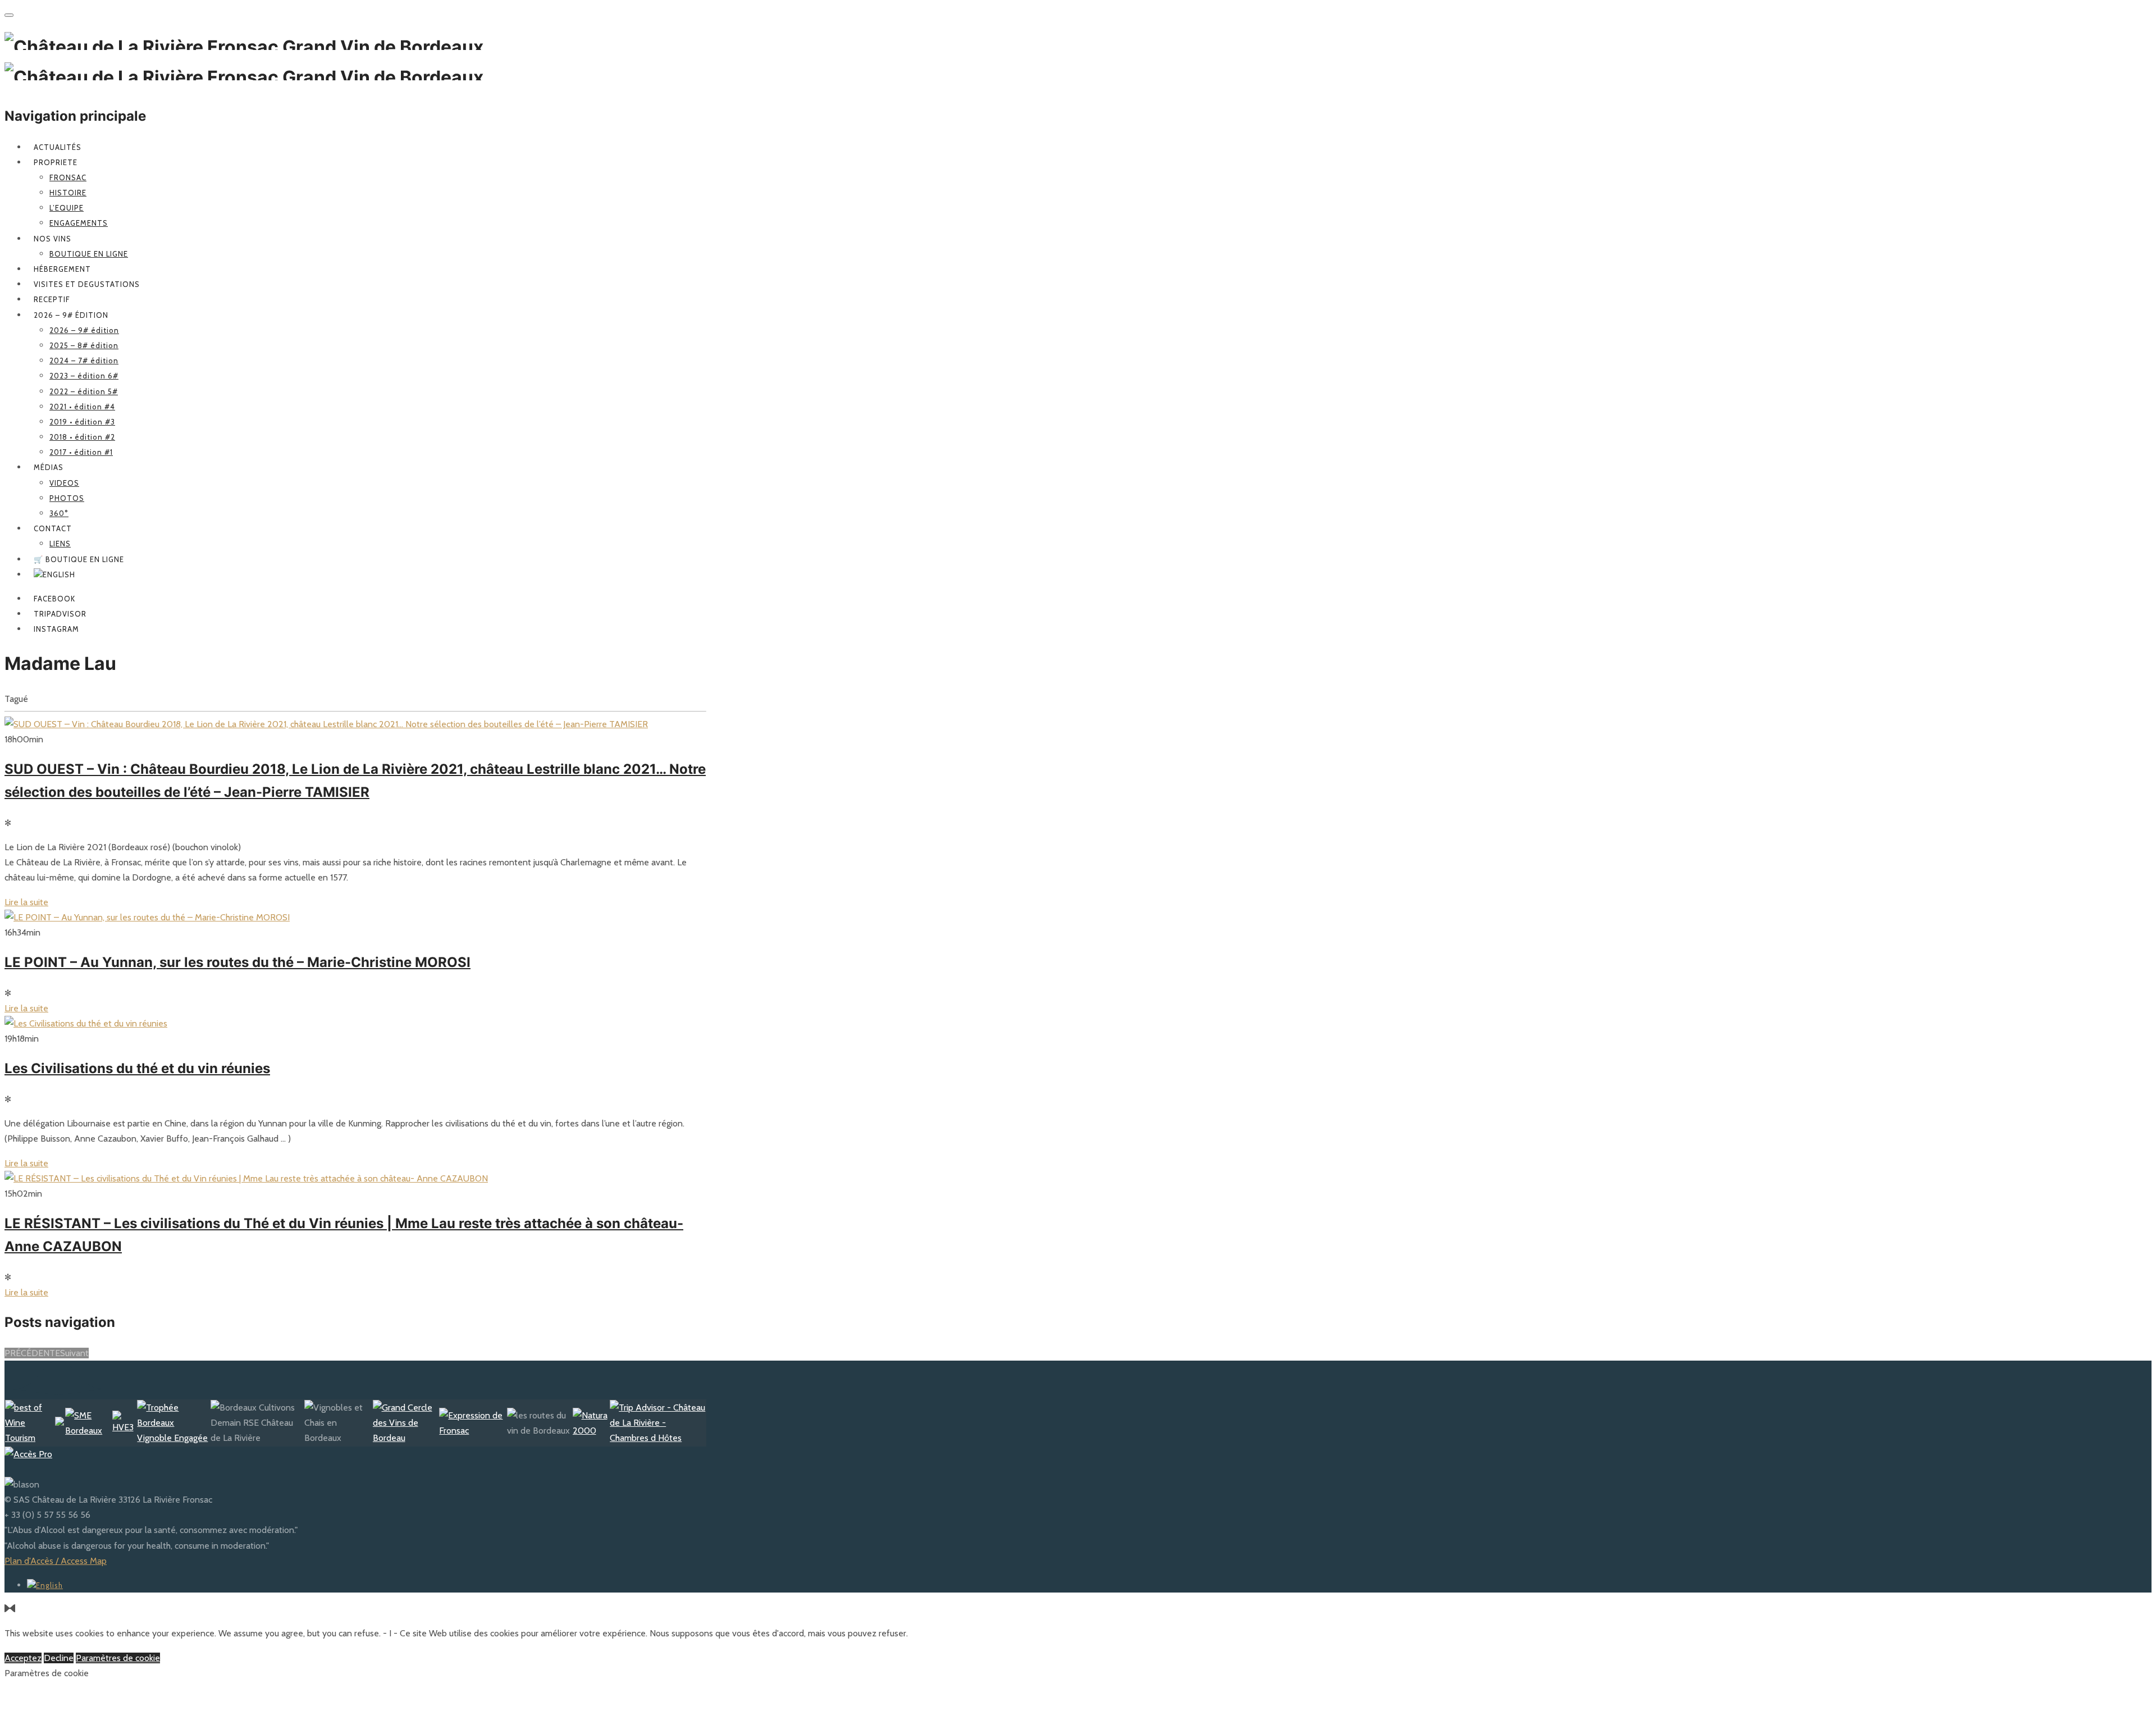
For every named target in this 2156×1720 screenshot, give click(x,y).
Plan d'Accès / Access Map (56, 1561)
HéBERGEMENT (62, 269)
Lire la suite (26, 902)
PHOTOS (67, 498)
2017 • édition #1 (81, 452)
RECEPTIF (52, 299)
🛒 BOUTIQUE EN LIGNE (79, 559)
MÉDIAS (49, 467)
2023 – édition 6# (84, 376)
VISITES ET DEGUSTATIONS (87, 284)
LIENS (60, 544)
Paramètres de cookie (118, 1658)
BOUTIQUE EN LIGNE (89, 254)
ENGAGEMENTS (79, 223)
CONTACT (53, 528)
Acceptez (23, 1658)
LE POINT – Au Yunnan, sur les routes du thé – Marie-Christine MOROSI (237, 962)
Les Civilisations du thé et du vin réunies (137, 1068)
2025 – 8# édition (84, 345)
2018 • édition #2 (82, 437)
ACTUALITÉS (58, 147)
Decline (59, 1658)
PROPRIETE (56, 162)
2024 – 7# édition (84, 361)
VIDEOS (64, 483)
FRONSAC (68, 177)
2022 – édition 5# (84, 391)
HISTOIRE (68, 193)
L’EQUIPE (67, 208)
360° (59, 513)
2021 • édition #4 (82, 407)
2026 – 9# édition (71, 315)
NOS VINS (52, 239)
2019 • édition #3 (82, 422)
